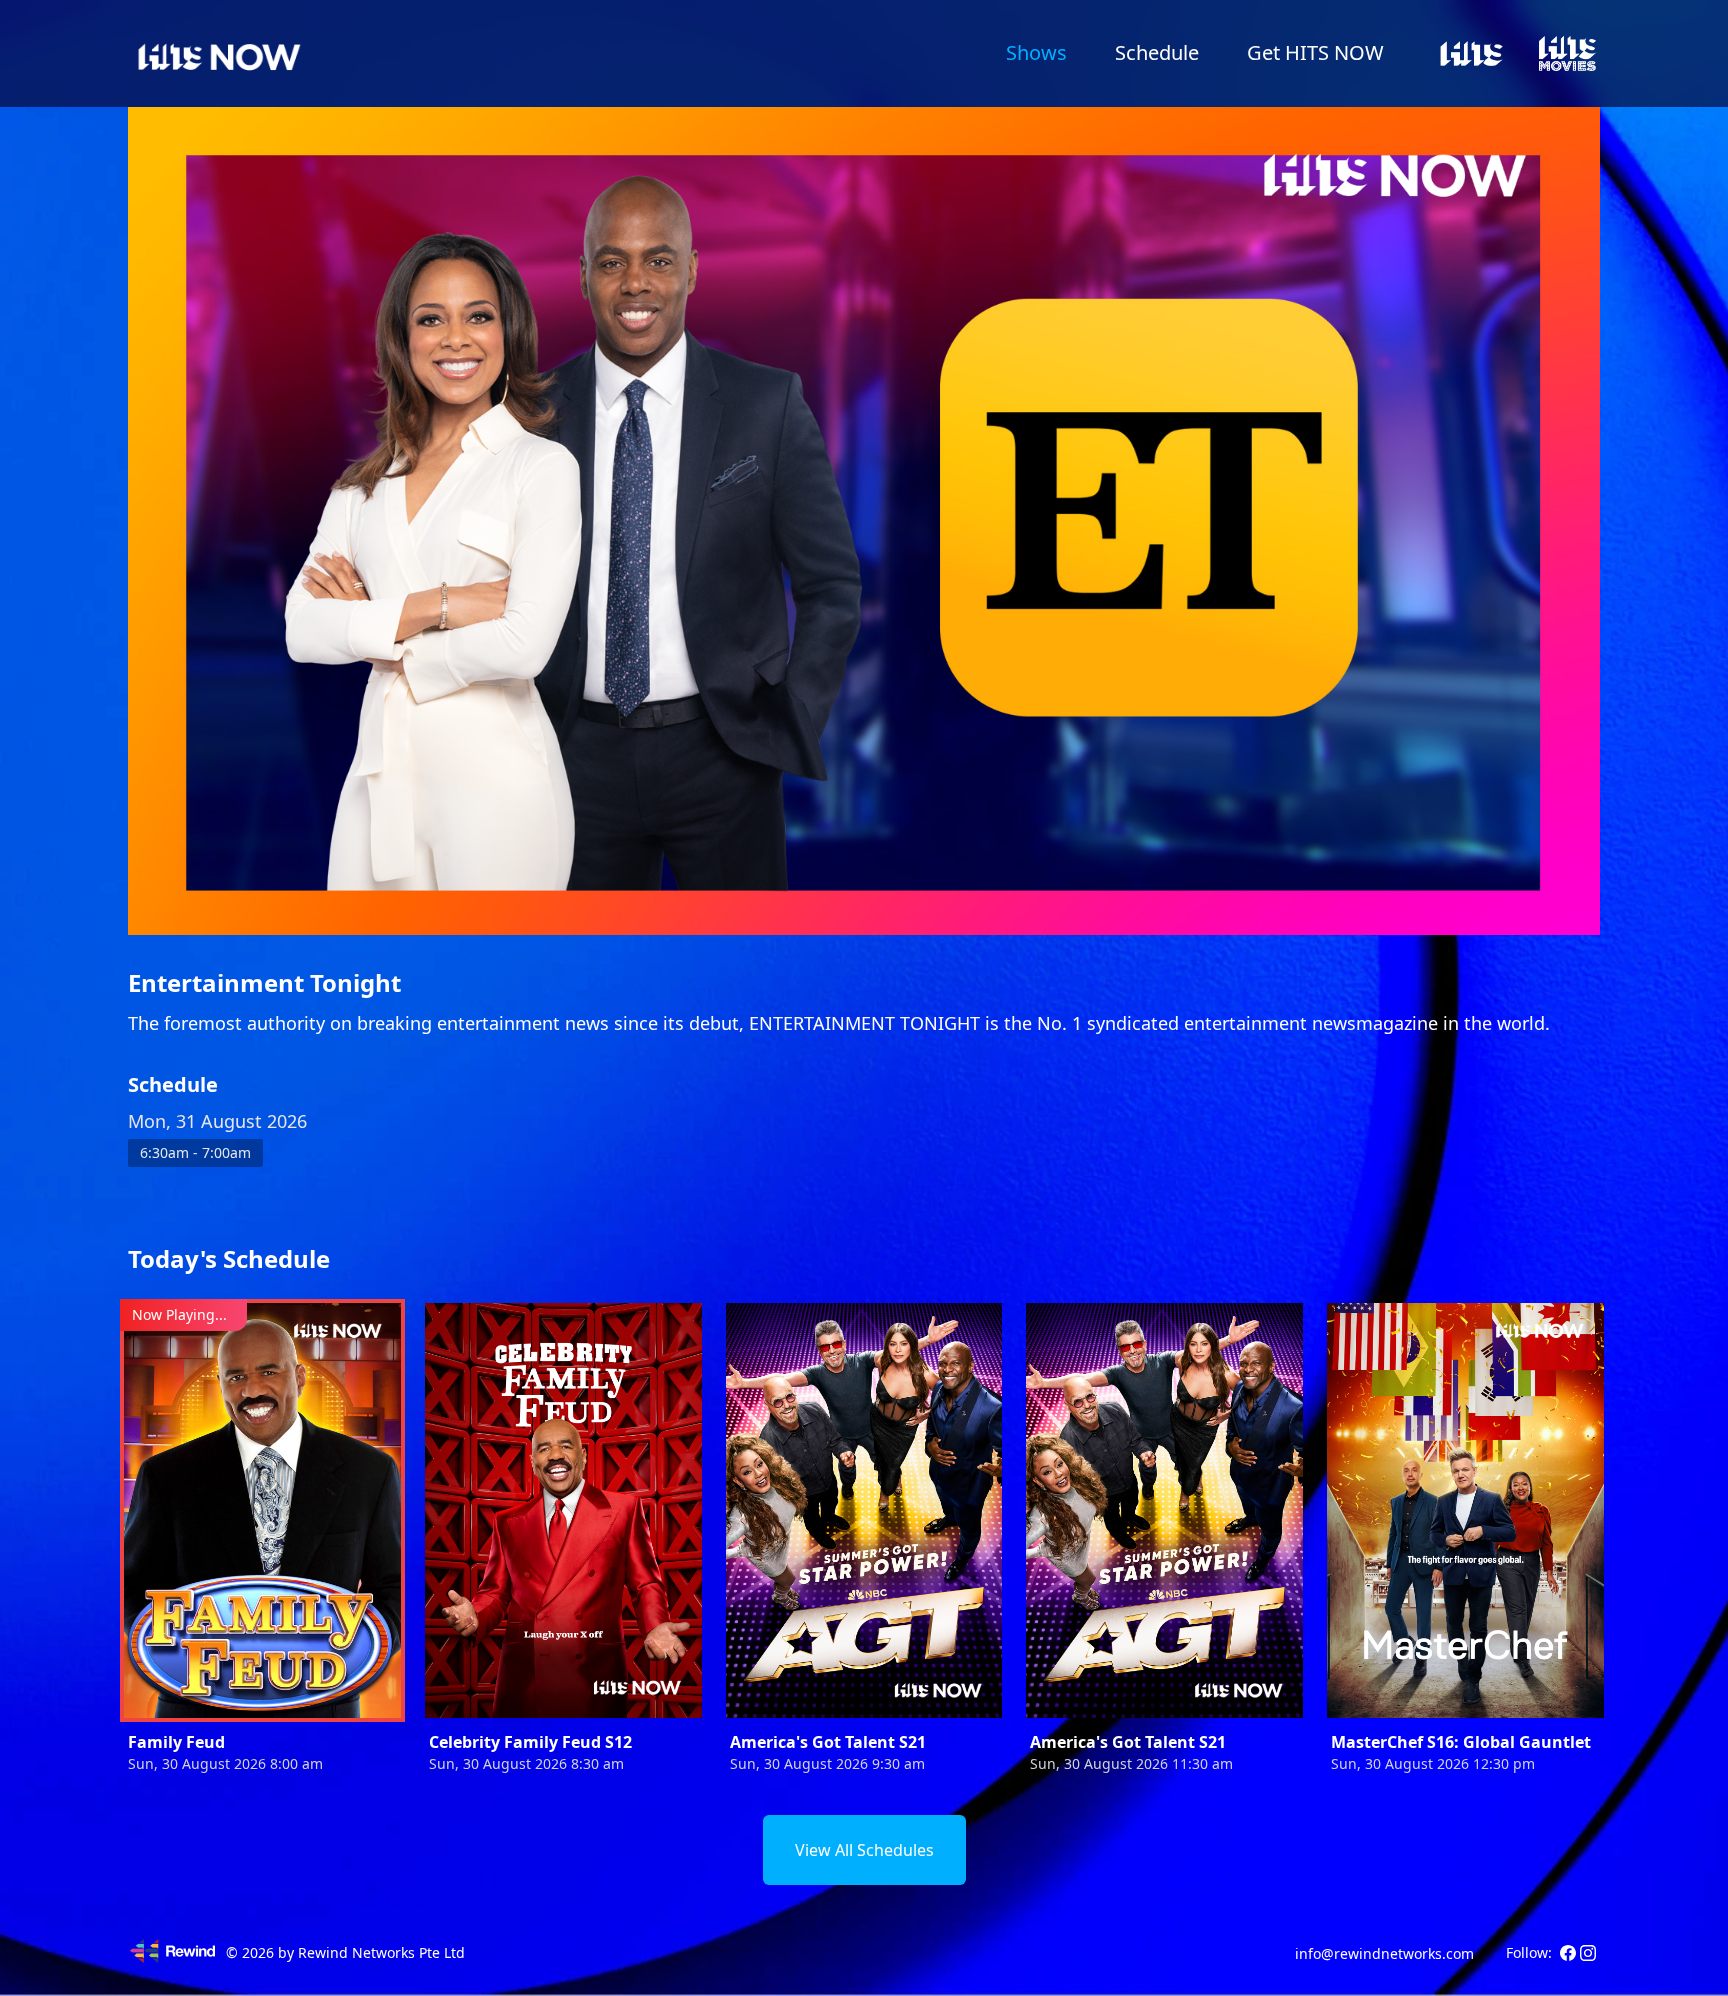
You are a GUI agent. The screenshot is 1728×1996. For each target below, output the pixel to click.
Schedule (1157, 52)
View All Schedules (864, 1850)
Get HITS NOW (1315, 52)
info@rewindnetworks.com (1384, 1953)
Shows (1036, 52)
